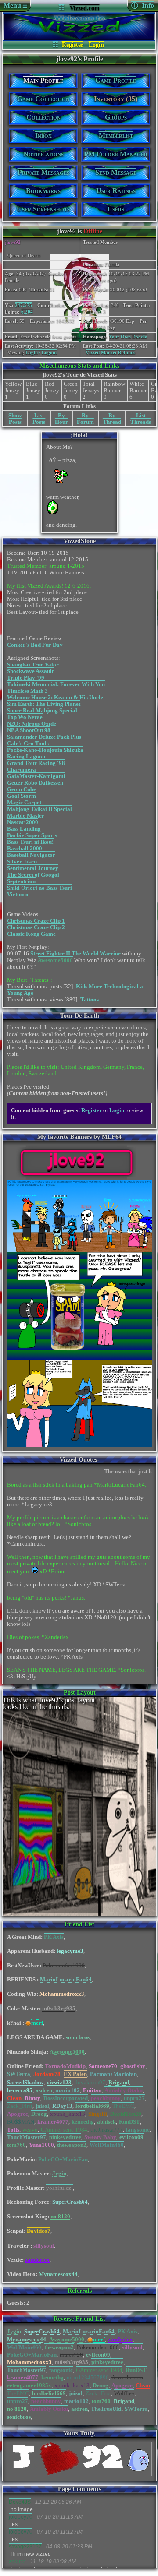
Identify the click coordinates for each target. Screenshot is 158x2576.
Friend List (79, 1924)
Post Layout (80, 1693)
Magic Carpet (24, 802)
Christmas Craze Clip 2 (36, 927)
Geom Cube (22, 789)
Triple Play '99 (26, 678)
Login (96, 45)
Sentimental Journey (33, 868)
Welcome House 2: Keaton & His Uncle (55, 697)
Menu (16, 5)
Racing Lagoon (26, 756)
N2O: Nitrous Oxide (32, 724)
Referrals (80, 2291)
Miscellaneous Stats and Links (79, 366)
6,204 (27, 312)
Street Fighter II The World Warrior (75, 953)
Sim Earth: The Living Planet (44, 704)
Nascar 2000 (23, 822)
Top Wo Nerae (25, 717)
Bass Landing (24, 829)
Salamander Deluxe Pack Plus (44, 737)
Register (73, 45)
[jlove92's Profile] (79, 38)
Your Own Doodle (128, 337)
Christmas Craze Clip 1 (36, 921)
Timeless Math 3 (27, 691)
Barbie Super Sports (32, 835)
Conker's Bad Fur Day (35, 645)
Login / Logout (41, 352)
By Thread (112, 419)
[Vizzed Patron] (28, 2023)
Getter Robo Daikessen (35, 783)
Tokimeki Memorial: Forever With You (56, 684)
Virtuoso (18, 894)
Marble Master (26, 816)
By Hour (61, 419)
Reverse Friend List (79, 2319)
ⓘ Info (143, 5)
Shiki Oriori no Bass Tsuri (39, 888)
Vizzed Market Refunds (110, 352)
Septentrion (21, 881)
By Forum (85, 419)
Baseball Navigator (31, 855)
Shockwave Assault (30, 671)
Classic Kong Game (31, 934)
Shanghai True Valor (33, 664)
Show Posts (15, 419)
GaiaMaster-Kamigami (36, 776)
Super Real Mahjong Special (42, 710)
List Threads (141, 419)
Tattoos (90, 999)
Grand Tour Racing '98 (36, 763)
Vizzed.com (85, 8)
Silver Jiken (22, 862)
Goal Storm (22, 796)
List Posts (39, 419)
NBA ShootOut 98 (29, 730)
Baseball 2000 (25, 848)
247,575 (23, 305)
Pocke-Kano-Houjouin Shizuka (45, 750)
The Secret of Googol (33, 875)
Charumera (22, 770)
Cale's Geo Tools (28, 743)
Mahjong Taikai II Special (39, 809)
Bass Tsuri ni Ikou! (30, 842)
